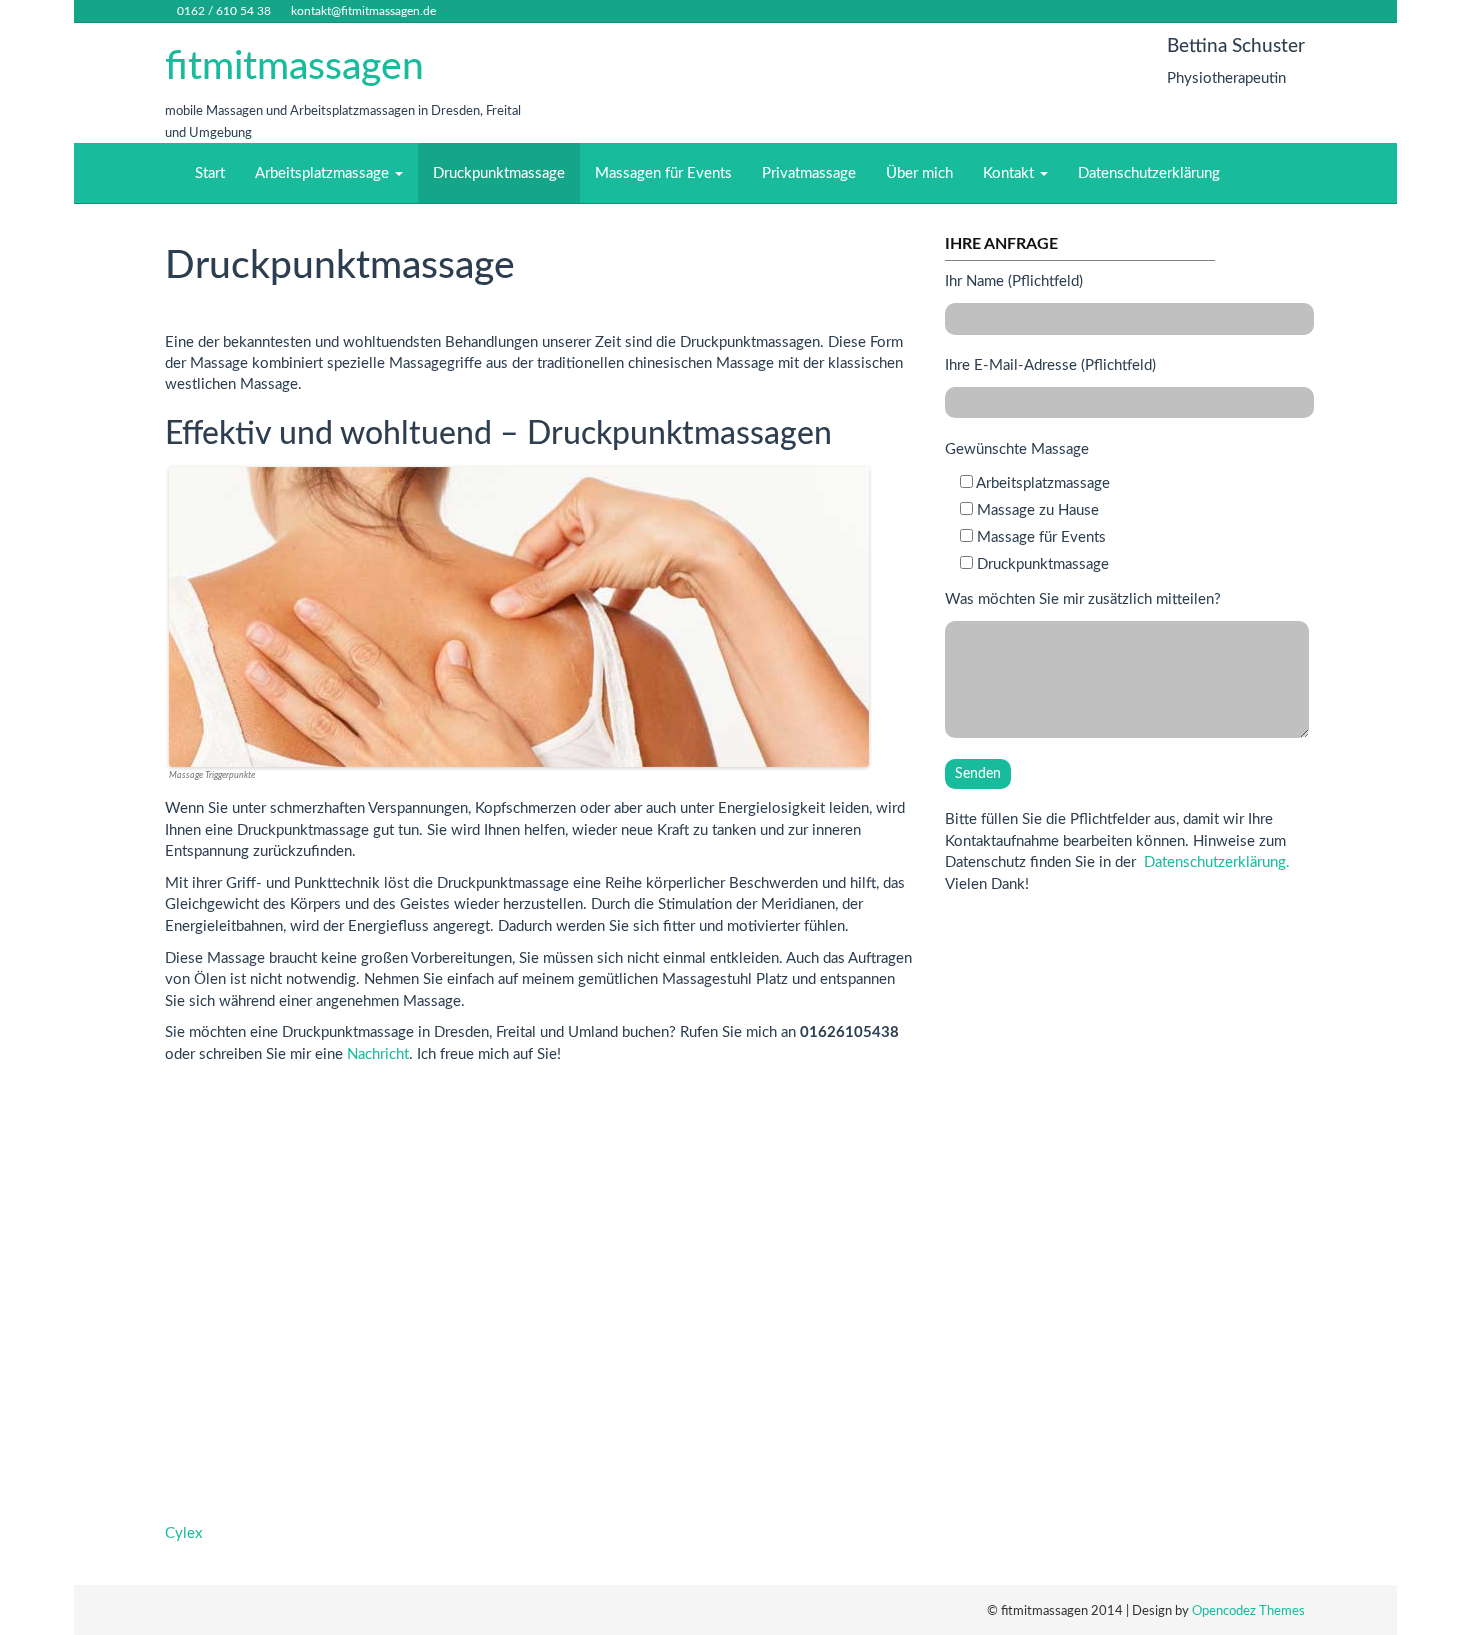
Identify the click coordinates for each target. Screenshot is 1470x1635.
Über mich (919, 173)
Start (210, 173)
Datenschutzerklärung (1149, 173)
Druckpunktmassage (499, 173)
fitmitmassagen (294, 67)
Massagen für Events (663, 173)
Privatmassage (809, 173)
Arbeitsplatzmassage (324, 173)
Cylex (183, 1533)
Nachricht (378, 1054)
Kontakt (1010, 173)
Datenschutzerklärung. (1217, 862)
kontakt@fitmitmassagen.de (363, 11)
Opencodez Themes (1248, 1611)
